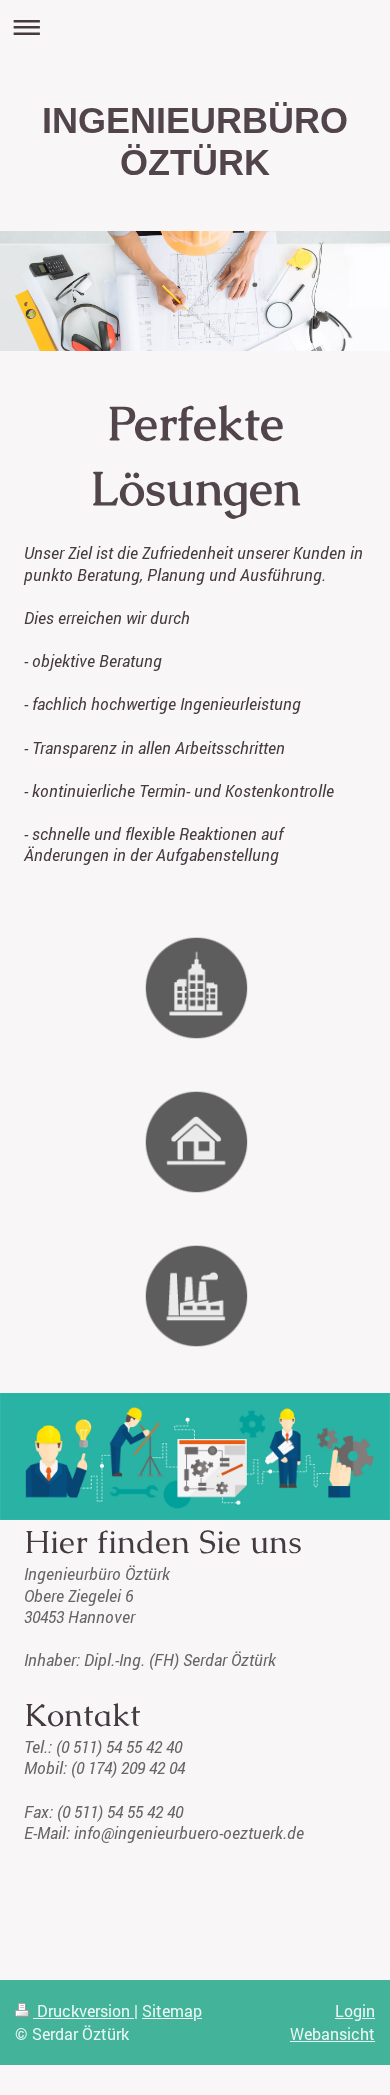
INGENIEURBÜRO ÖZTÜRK (195, 141)
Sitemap (172, 2010)
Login (355, 2010)
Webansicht (332, 2033)
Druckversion (83, 2010)
